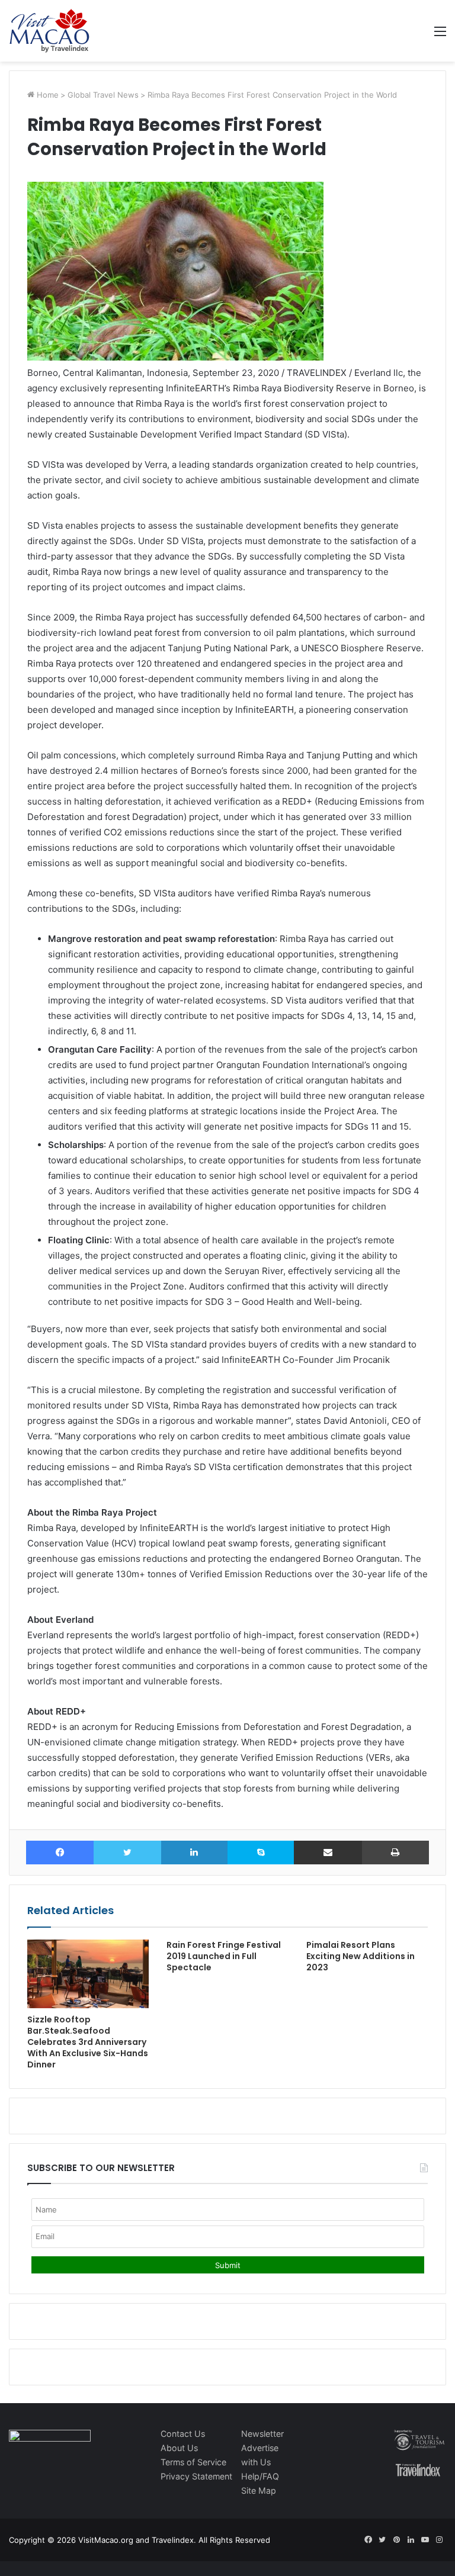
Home (47, 95)
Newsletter (262, 2434)
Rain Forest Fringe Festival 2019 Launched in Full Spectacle (224, 1956)
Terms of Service (193, 2462)
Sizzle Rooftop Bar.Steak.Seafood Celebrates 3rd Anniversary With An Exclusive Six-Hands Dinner (88, 2042)
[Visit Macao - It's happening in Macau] (49, 31)
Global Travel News (103, 95)
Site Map (259, 2490)
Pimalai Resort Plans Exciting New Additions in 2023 (361, 1956)
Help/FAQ (260, 2476)
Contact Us (183, 2434)
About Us (179, 2448)
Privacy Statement (196, 2476)
